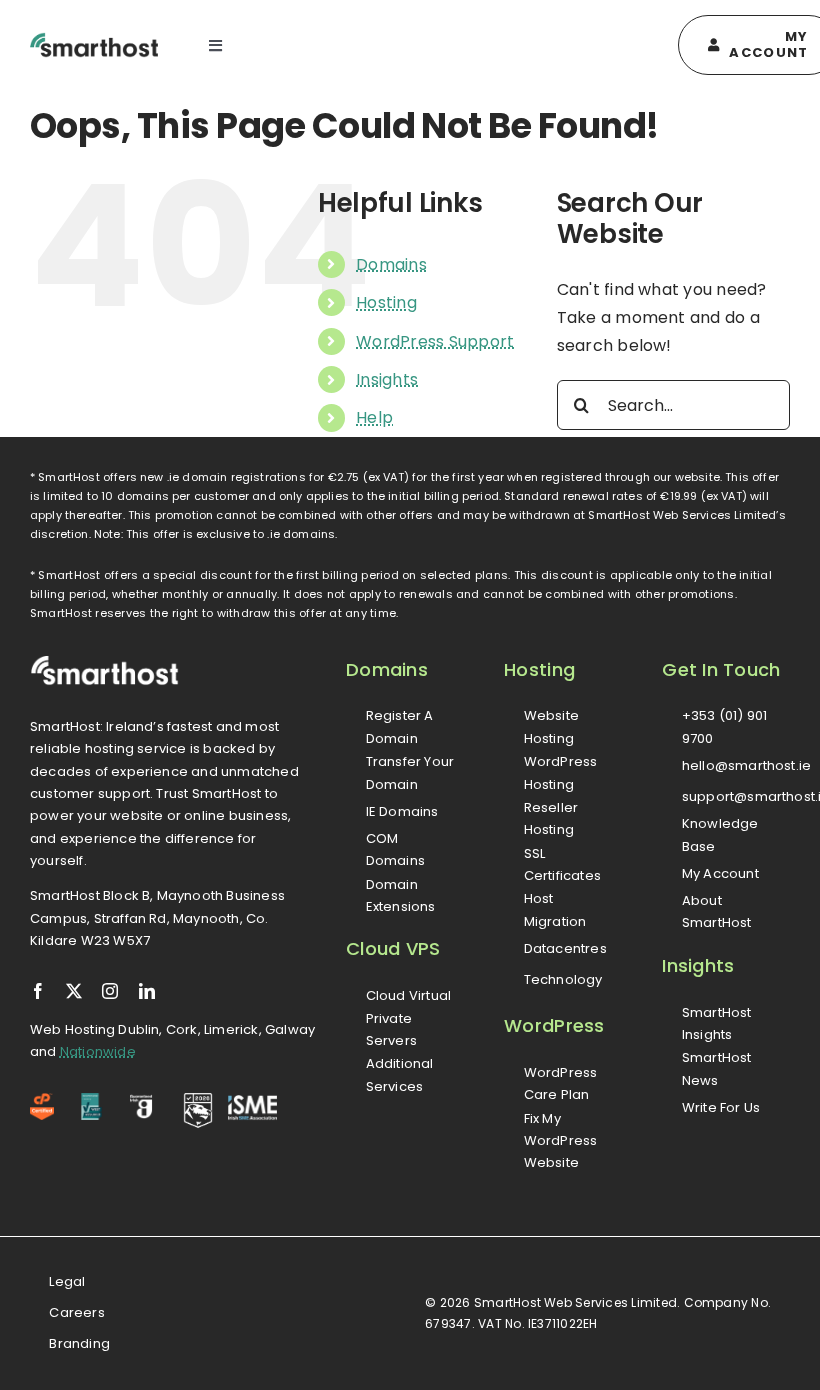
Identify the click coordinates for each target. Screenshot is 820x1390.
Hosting (386, 302)
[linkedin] (147, 991)
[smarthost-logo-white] (105, 662)
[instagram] (110, 991)
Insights (387, 379)
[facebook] (38, 991)
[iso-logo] (92, 1100)
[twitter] (74, 991)
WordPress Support (435, 341)
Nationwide (98, 1051)
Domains (391, 264)
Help (374, 417)
